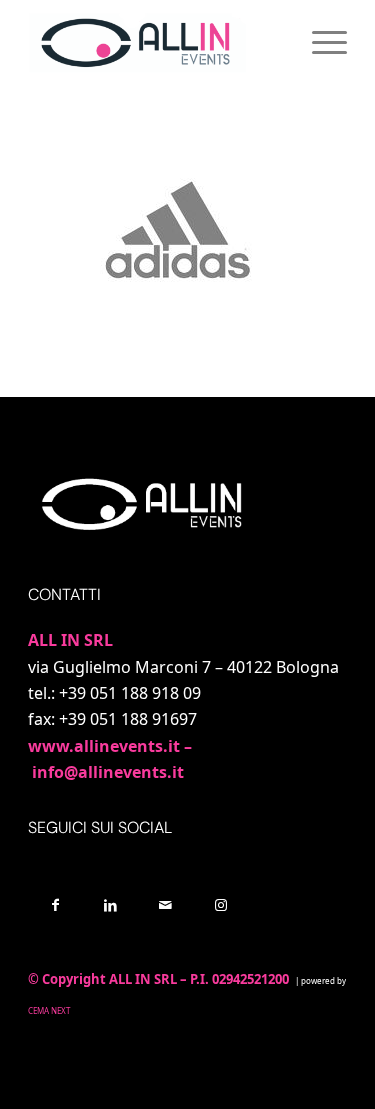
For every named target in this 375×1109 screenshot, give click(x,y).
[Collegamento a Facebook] (55, 904)
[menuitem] (319, 41)
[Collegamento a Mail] (165, 904)
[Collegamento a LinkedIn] (110, 904)
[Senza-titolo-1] (155, 41)
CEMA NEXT (50, 1010)
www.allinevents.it (104, 746)
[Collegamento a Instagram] (220, 904)
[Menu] (319, 41)
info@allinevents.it (108, 772)
